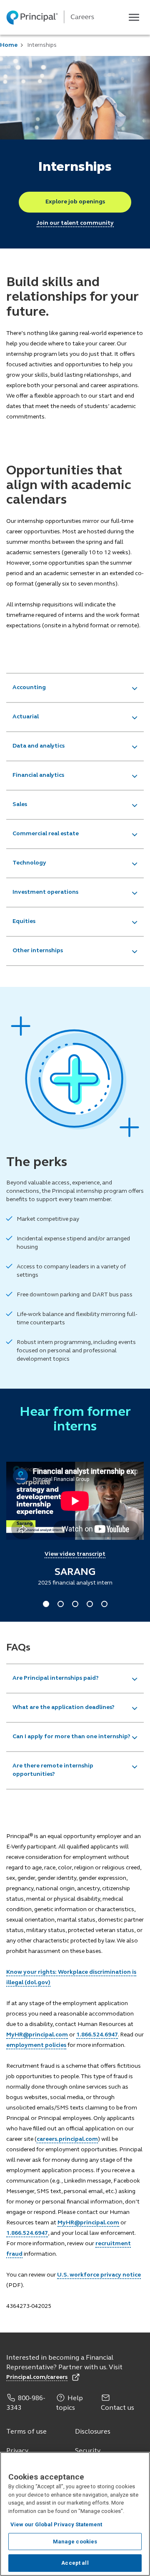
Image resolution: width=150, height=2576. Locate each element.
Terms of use (26, 2432)
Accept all (75, 2563)
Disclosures (93, 2432)
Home (9, 45)
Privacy (17, 2451)
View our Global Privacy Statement (56, 2524)
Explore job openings (75, 202)
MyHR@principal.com (37, 2035)
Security (88, 2451)
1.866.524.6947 (97, 2035)
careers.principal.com (67, 2139)
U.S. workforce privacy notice (99, 2275)
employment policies (36, 2045)
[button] (75, 688)
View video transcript (75, 1554)
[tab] (75, 688)
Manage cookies (75, 2542)
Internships (42, 45)
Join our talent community (75, 223)
